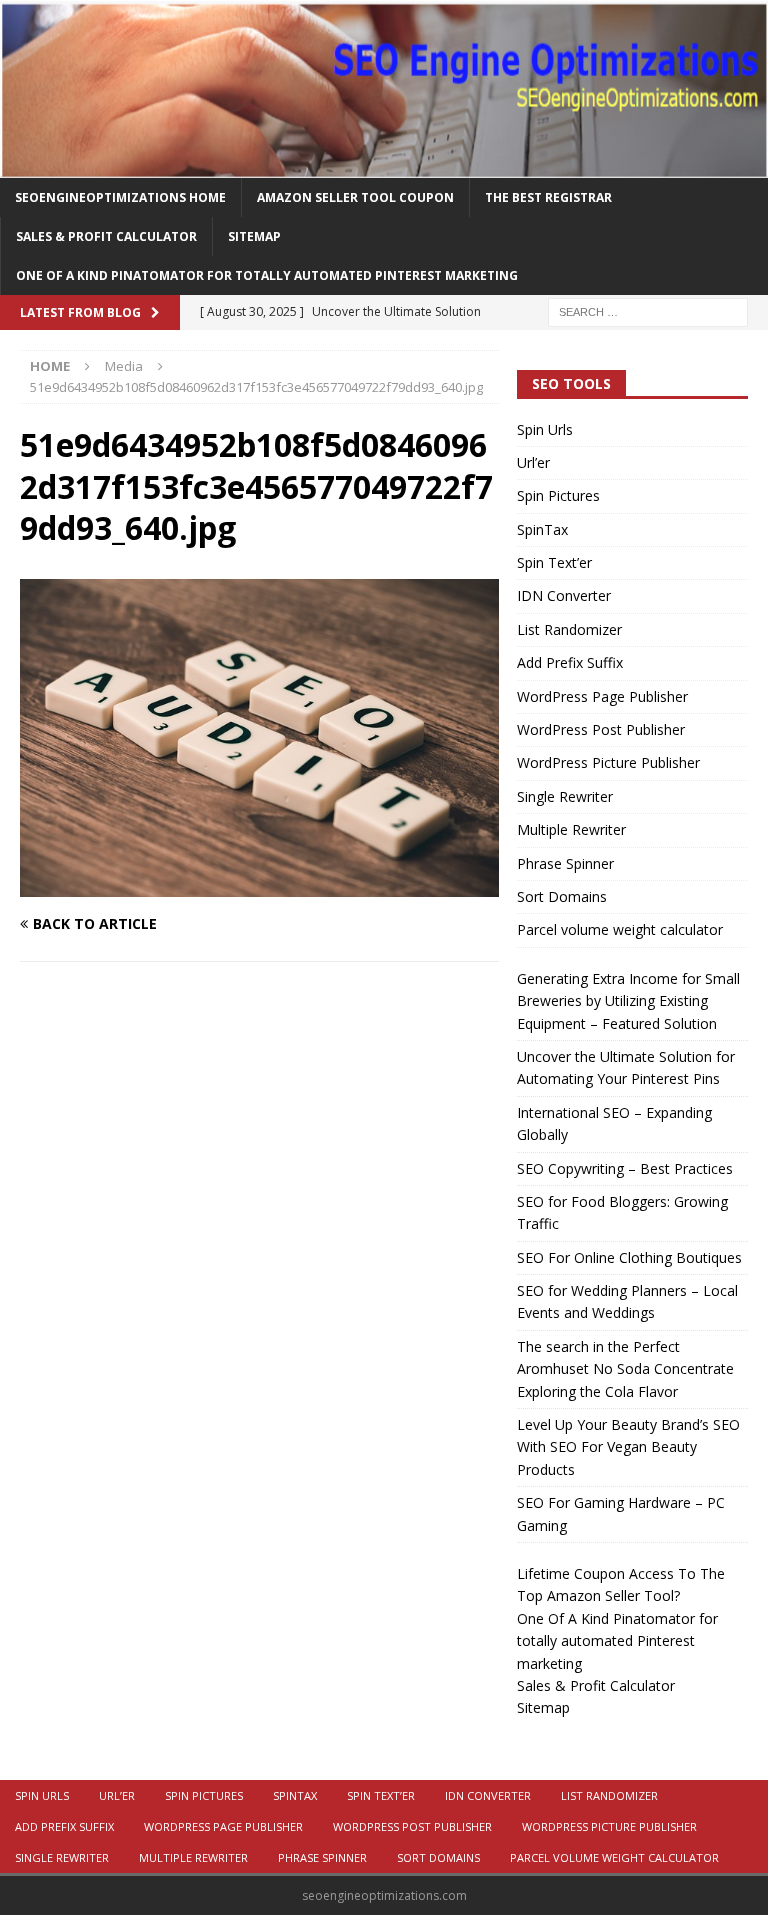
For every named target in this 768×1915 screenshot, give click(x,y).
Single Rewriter (565, 796)
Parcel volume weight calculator (620, 929)
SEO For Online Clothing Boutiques (629, 1257)
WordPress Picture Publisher (608, 762)
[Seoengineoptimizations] (384, 165)
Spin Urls (545, 429)
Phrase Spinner (565, 863)
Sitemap (254, 236)
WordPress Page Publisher (602, 696)
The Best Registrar (548, 197)
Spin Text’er (554, 562)
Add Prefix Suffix (570, 662)
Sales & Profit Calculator (106, 236)
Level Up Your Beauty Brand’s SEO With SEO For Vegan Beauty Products (628, 1447)
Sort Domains (562, 896)
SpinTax (542, 529)
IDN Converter (564, 595)
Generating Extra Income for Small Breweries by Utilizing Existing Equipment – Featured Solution (628, 1001)
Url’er (533, 462)
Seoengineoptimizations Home (120, 197)
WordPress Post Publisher (601, 729)
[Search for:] (648, 311)
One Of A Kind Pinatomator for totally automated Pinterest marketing (267, 275)
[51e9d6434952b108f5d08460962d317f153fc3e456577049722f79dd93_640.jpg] (259, 885)
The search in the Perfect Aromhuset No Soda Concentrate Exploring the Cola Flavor (625, 1369)
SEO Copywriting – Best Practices (625, 1168)
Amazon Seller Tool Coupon (355, 197)
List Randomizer (569, 629)
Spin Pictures (558, 495)
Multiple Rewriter (571, 829)
